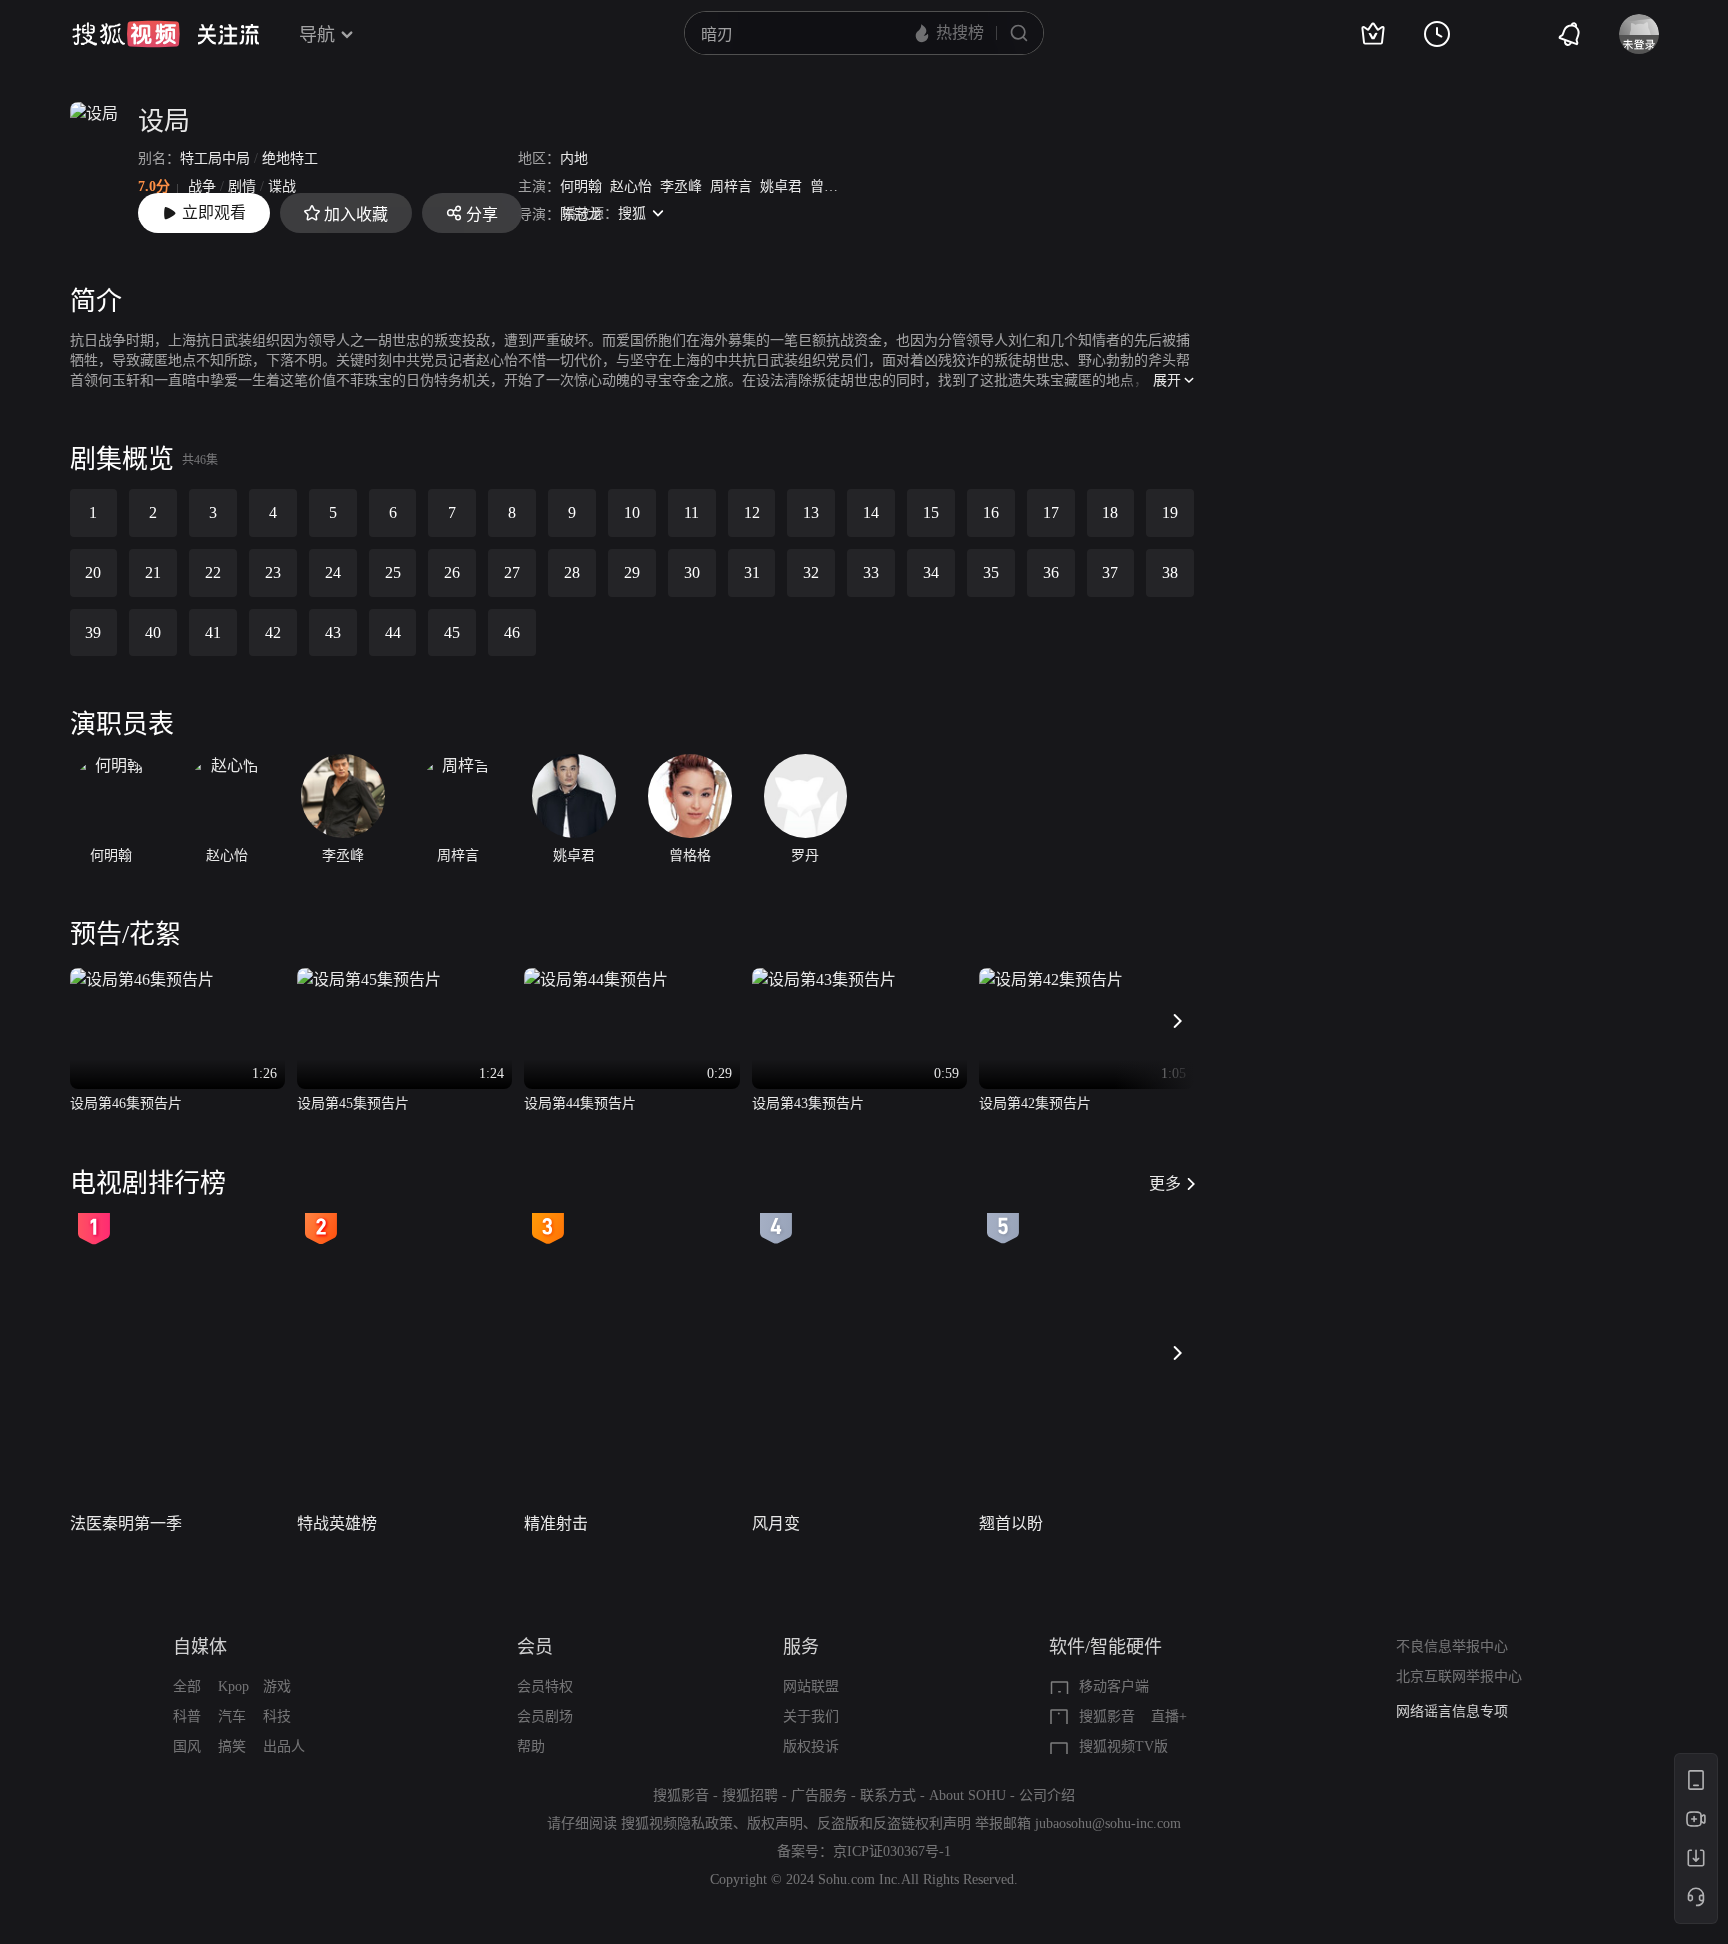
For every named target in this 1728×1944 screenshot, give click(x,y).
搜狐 (632, 213)
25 (393, 572)
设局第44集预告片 (580, 1103)
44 (393, 632)
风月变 (776, 1523)
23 (273, 572)
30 (692, 572)
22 (213, 572)
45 (452, 632)
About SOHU (967, 1795)
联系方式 (888, 1795)
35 (991, 572)
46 (512, 632)
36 (1051, 572)
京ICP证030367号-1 (892, 1851)
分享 (482, 214)
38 (1170, 572)
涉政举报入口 (1438, 1711)
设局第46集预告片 (126, 1103)
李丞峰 (681, 186)
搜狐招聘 (750, 1795)
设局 (164, 121)
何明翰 (581, 186)
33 (871, 572)
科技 (277, 1716)
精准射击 (556, 1523)
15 (931, 512)
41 (213, 632)
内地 (574, 158)
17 (1051, 512)
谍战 (282, 186)
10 (632, 512)
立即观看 (214, 212)
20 (93, 572)
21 (153, 572)
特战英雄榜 (337, 1523)
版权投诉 (811, 1746)
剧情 (242, 186)
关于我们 (811, 1716)
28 (572, 572)
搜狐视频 (126, 34)
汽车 (232, 1716)
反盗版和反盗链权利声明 (894, 1823)
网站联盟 (811, 1686)
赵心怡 (631, 186)
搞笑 (232, 1746)
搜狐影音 (1107, 1716)
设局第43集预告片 (808, 1103)
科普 (187, 1716)
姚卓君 (781, 186)
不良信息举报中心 (1452, 1646)
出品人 (284, 1746)
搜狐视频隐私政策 (677, 1823)
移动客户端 (1114, 1686)
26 (452, 572)
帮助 (531, 1746)
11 (691, 512)
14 (871, 512)
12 (752, 512)
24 (333, 572)
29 (632, 572)
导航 (317, 35)
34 (931, 572)
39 (93, 632)
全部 (187, 1686)
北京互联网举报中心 (1459, 1676)
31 (752, 572)
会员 (535, 1647)
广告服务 (819, 1795)
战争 (202, 186)
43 (333, 632)
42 (273, 632)
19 (1170, 512)
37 (1110, 572)
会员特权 (545, 1686)
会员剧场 (545, 1716)
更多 (1165, 1183)
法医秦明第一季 (126, 1523)
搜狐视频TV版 (1123, 1746)
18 (1110, 512)
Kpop (233, 1686)
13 (811, 512)
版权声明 (775, 1823)
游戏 (277, 1686)
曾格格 (831, 186)
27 (512, 572)
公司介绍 (1047, 1795)
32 (811, 572)
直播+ (1169, 1716)
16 (991, 512)
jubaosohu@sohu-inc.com (1108, 1823)
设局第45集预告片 (353, 1103)
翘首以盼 (1011, 1523)
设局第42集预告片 (1035, 1103)
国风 (187, 1746)
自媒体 (200, 1647)
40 (153, 632)
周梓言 (731, 186)
